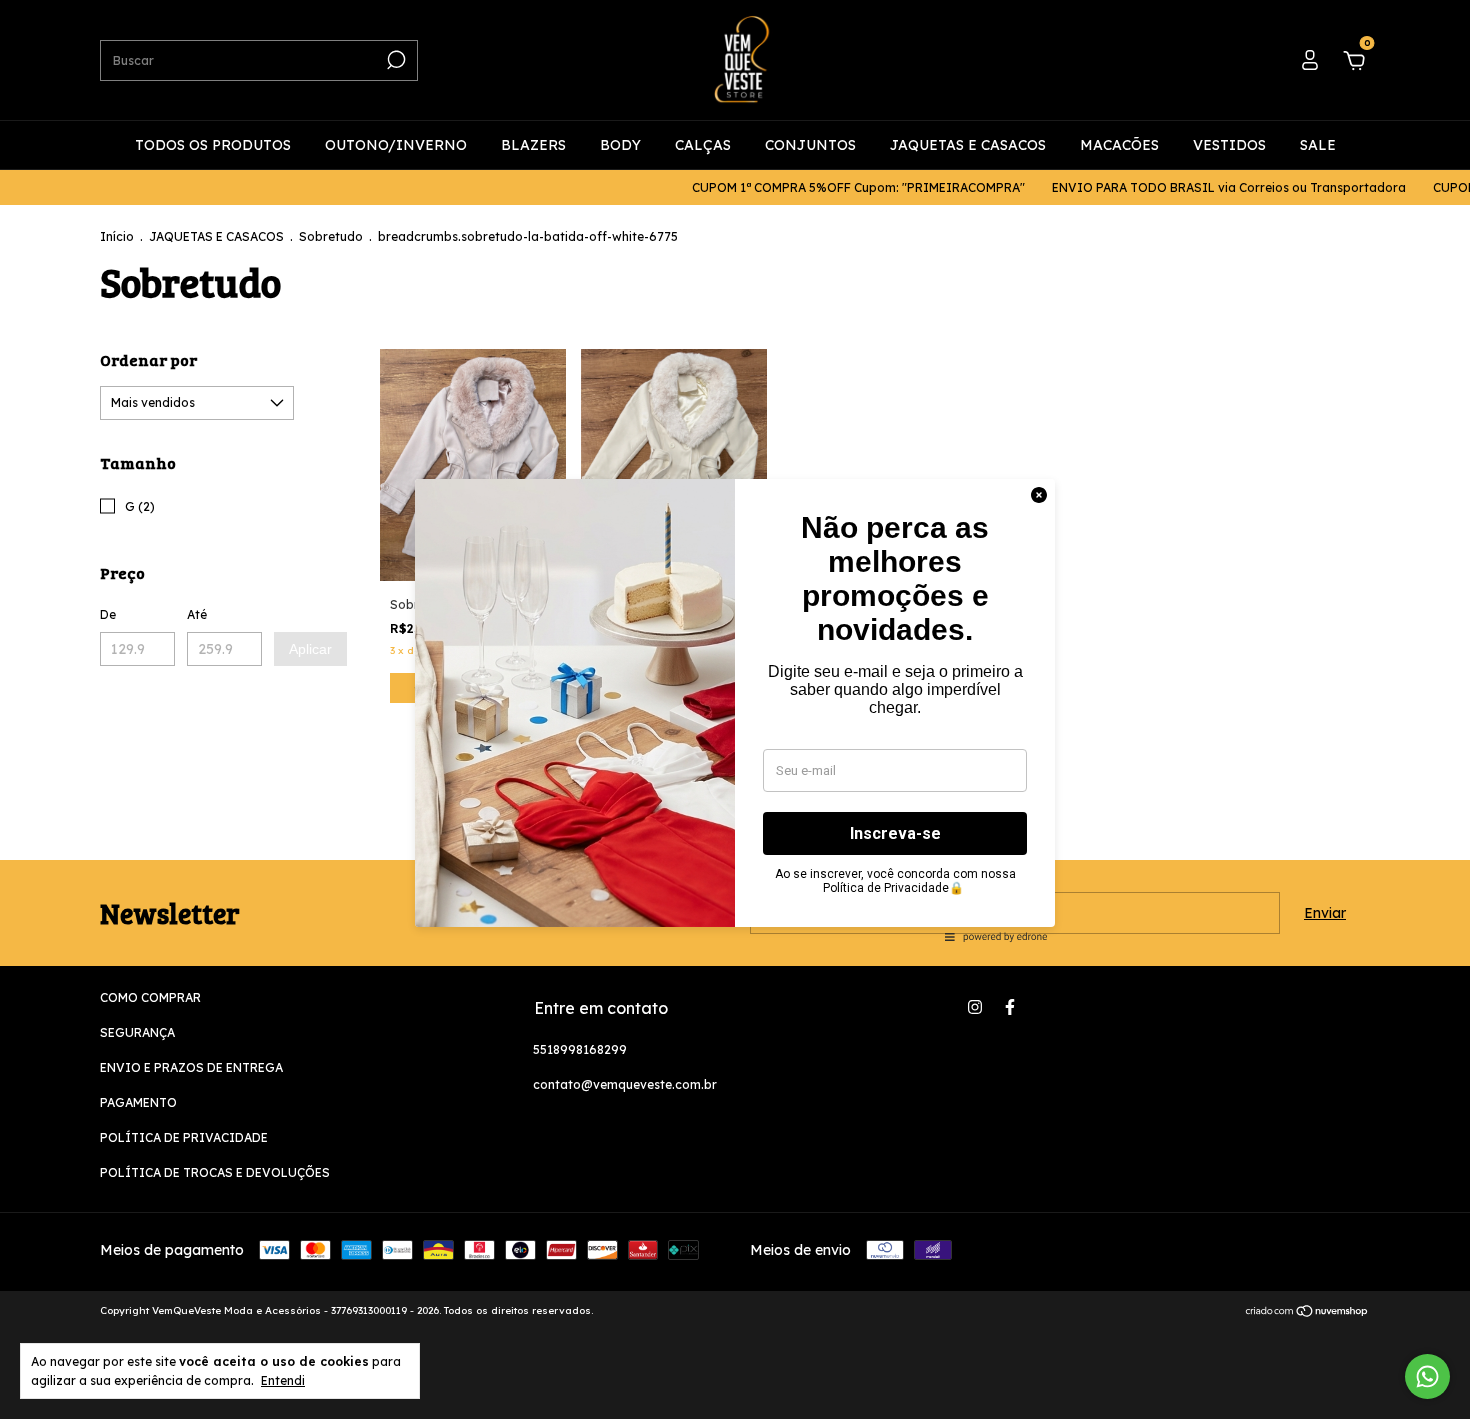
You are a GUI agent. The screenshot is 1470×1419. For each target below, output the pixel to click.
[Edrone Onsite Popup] (735, 709)
